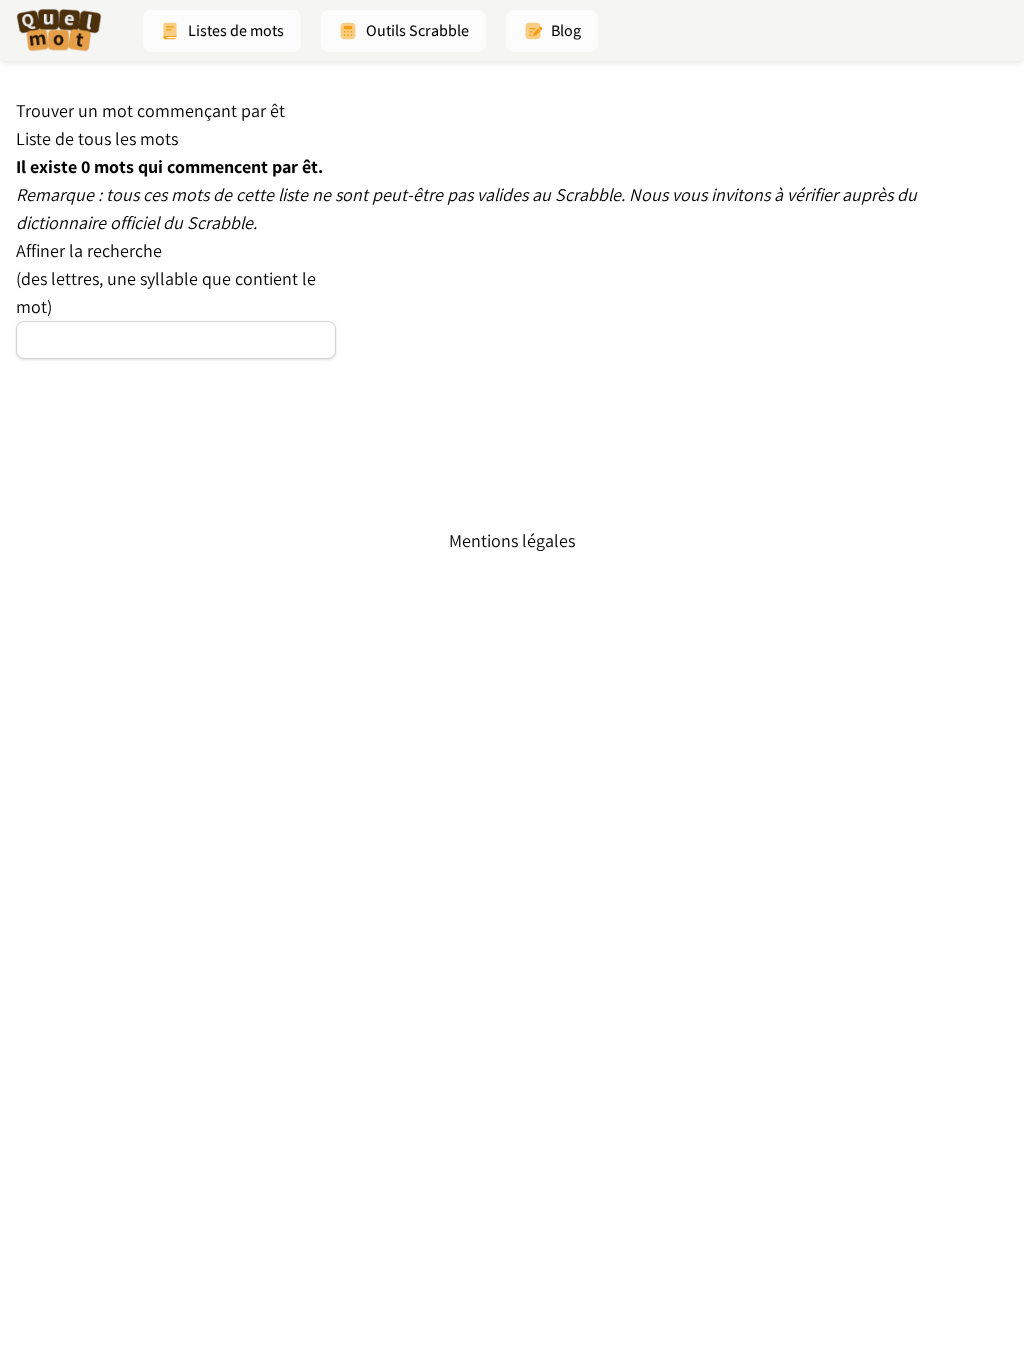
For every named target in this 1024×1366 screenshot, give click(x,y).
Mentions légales (512, 540)
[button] (222, 31)
